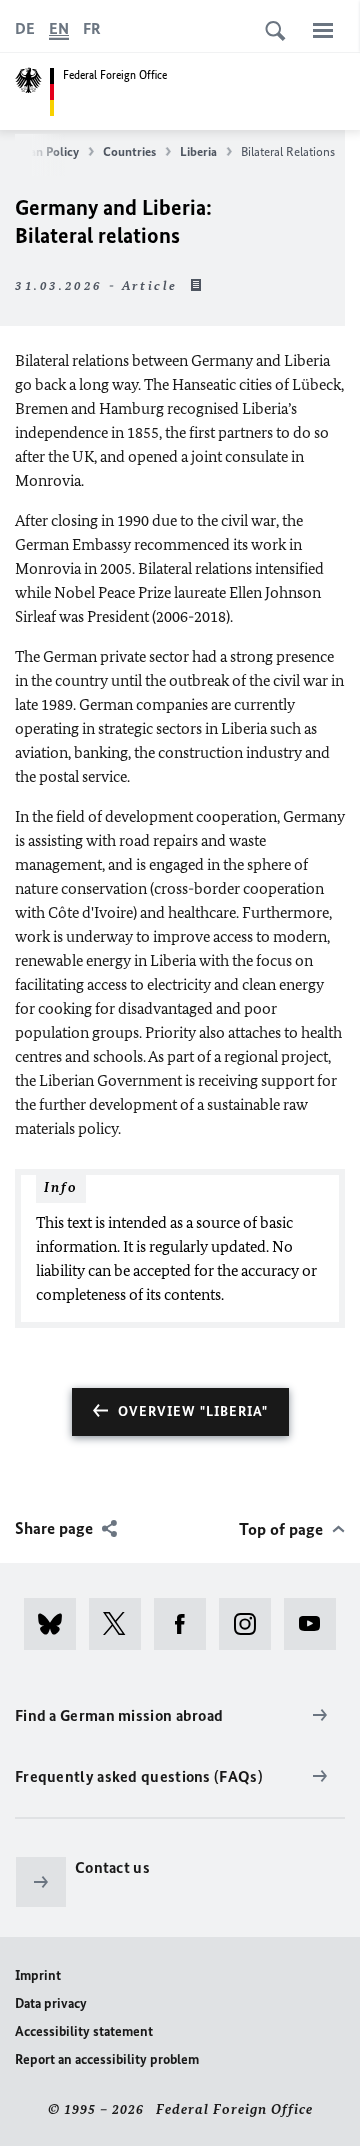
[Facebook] (186, 1624)
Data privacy (51, 2003)
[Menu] (323, 30)
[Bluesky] (56, 1624)
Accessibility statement (84, 2031)
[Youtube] (316, 1624)
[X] (121, 1624)
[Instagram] (251, 1624)
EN (59, 28)
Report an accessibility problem (107, 2059)
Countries (129, 151)
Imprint (38, 1975)
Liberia (198, 151)
